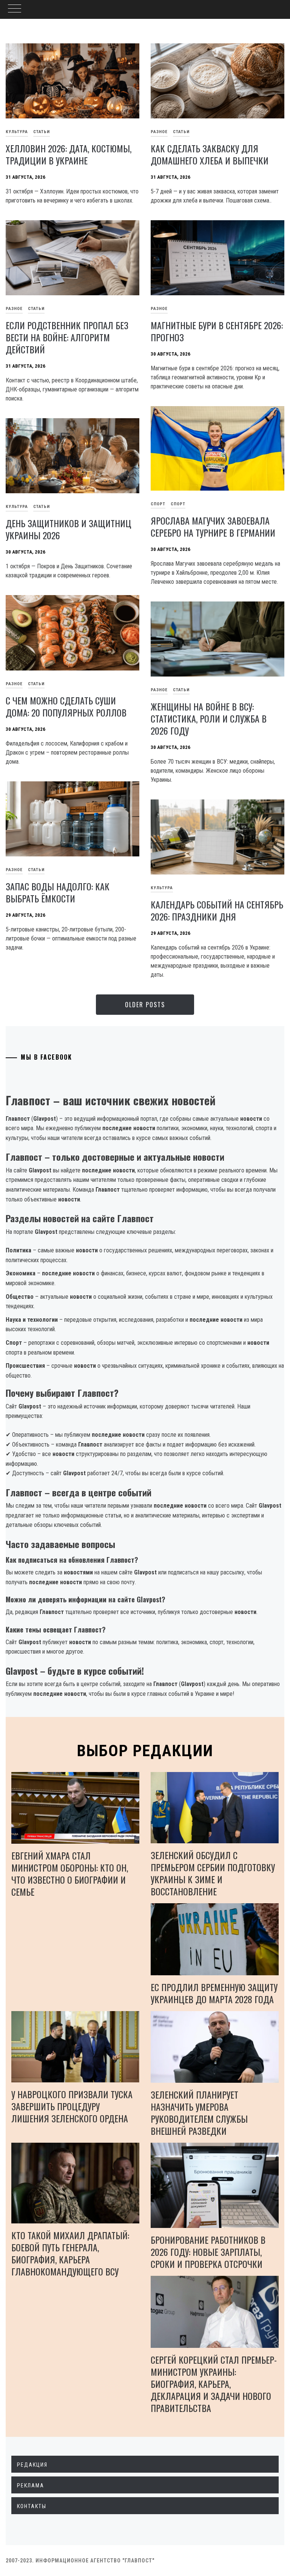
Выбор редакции (145, 1751)
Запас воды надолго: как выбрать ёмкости (58, 892)
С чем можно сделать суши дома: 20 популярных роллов (66, 706)
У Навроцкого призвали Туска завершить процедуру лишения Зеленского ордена (72, 2106)
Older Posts (145, 1005)
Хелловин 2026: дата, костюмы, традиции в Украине (69, 154)
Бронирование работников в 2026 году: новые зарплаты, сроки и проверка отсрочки (208, 2252)
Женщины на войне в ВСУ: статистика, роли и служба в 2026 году (209, 718)
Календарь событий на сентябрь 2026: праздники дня (217, 910)
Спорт (158, 504)
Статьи (42, 132)
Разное (159, 132)
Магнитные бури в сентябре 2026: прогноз (217, 331)
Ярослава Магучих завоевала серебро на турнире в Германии (213, 526)
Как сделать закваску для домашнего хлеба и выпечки (210, 154)
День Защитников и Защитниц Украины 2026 (69, 529)
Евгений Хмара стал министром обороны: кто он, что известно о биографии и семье (70, 1873)
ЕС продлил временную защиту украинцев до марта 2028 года (214, 1993)
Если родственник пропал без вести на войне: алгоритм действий (67, 337)
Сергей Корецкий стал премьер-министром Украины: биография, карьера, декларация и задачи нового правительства (214, 2384)
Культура (162, 888)
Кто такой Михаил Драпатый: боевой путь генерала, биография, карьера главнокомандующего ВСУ (70, 2253)
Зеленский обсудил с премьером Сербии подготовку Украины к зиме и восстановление (213, 1873)
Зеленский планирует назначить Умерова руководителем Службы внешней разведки (199, 2113)
